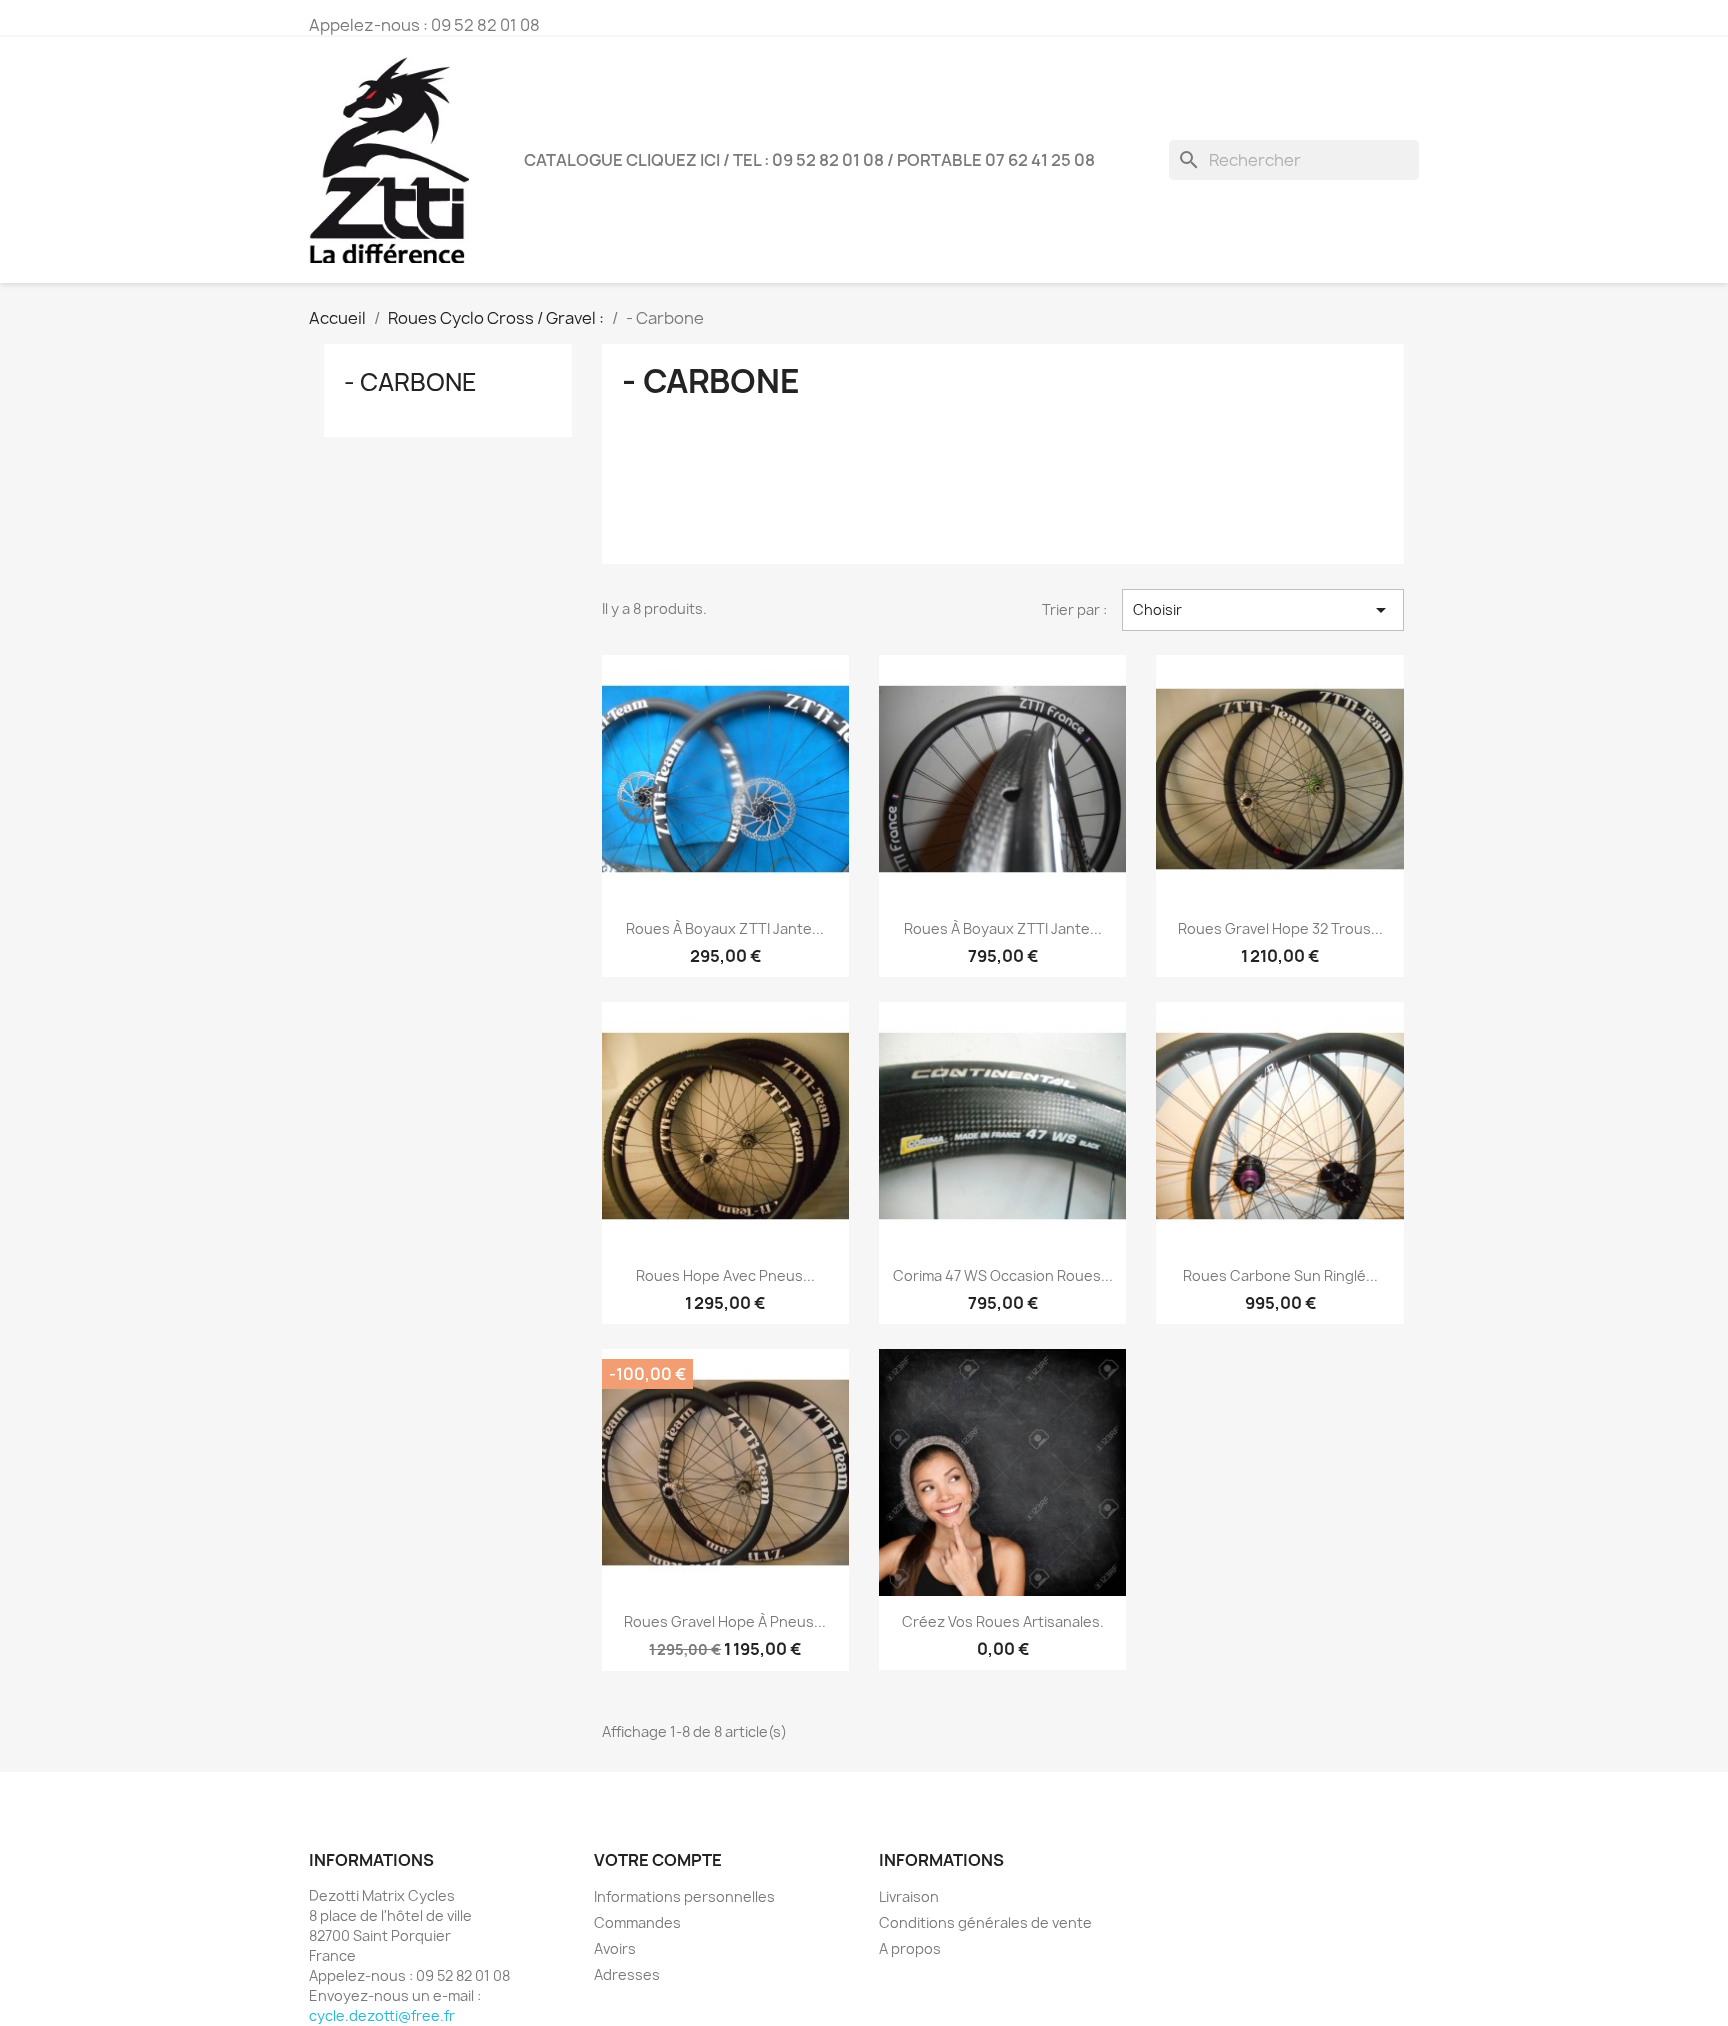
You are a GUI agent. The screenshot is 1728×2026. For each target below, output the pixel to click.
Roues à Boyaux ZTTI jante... (725, 928)
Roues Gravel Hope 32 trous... (1280, 928)
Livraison (909, 1896)
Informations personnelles (684, 1896)
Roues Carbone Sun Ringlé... (1280, 1275)
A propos (910, 1948)
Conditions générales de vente (985, 1922)
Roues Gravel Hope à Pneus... (725, 1621)
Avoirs (615, 1948)
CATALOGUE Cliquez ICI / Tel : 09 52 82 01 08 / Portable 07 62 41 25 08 (809, 160)
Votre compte (658, 1860)
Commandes (637, 1922)
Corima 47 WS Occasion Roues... (1003, 1275)
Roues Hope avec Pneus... (725, 1275)
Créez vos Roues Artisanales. (1003, 1621)
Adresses (627, 1974)
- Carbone (410, 382)
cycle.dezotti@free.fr (382, 2015)
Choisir (1263, 610)
